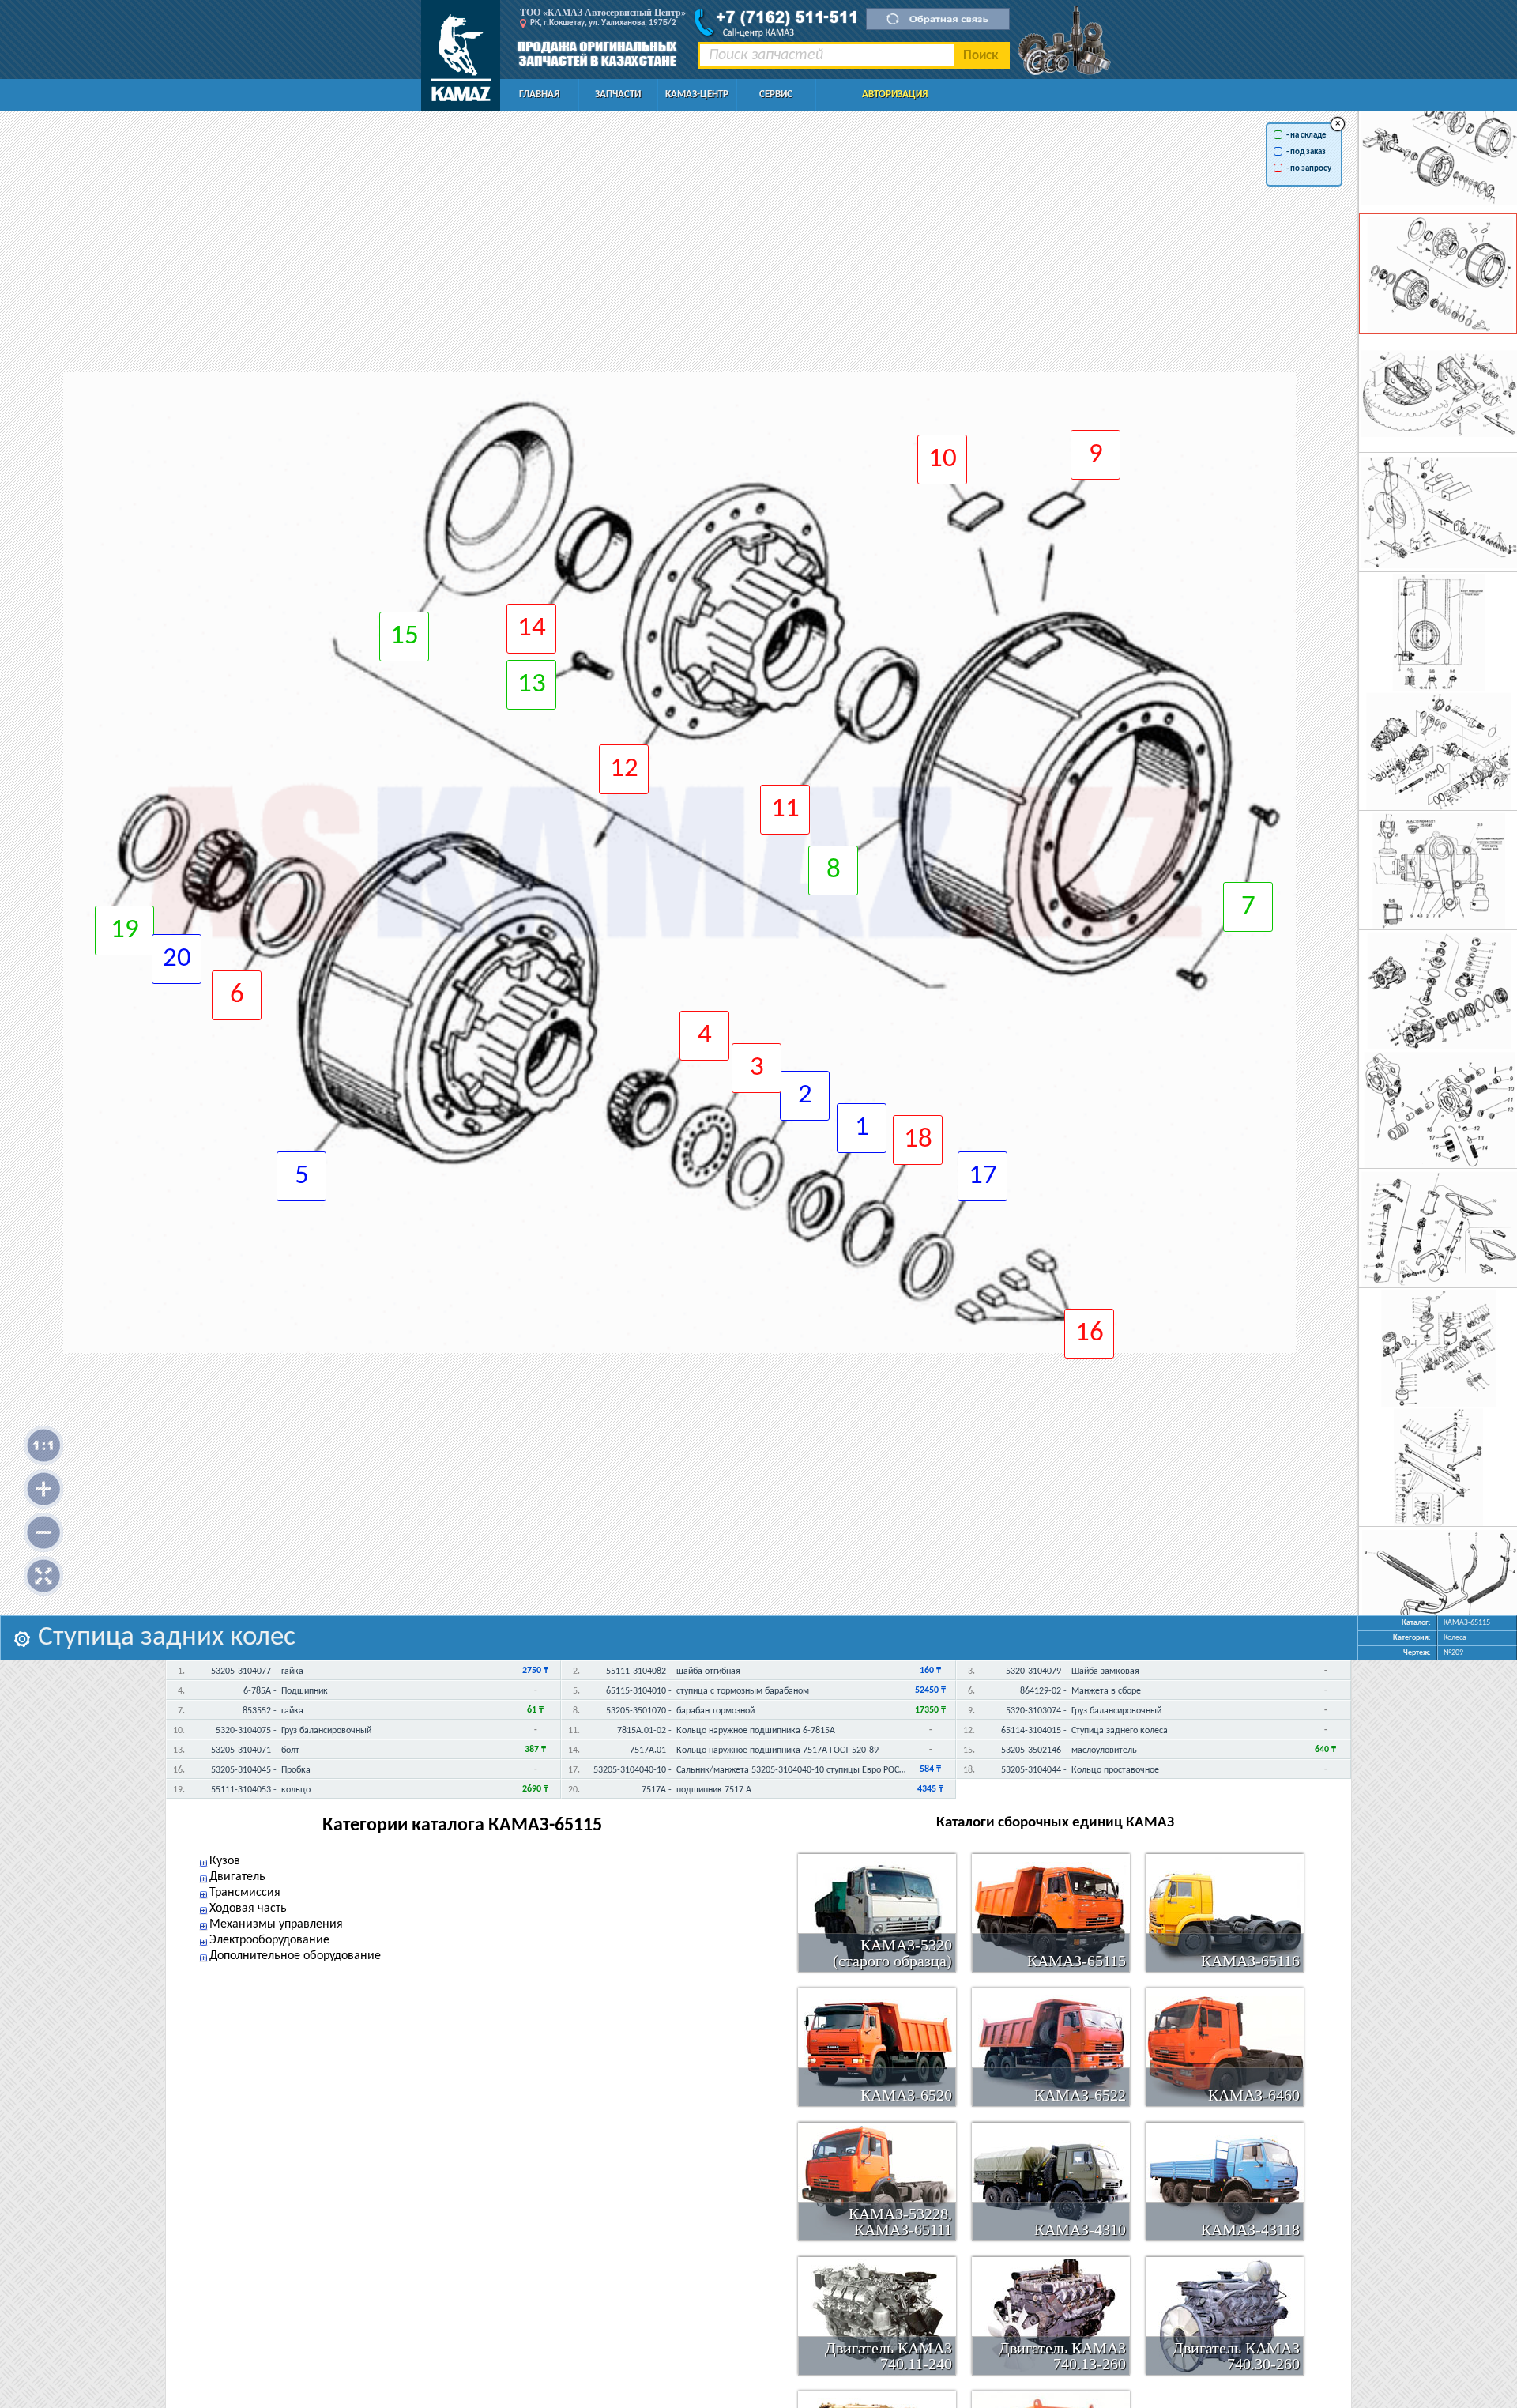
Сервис (776, 94)
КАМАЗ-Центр (697, 94)
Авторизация (895, 94)
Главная (539, 94)
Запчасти (618, 94)
